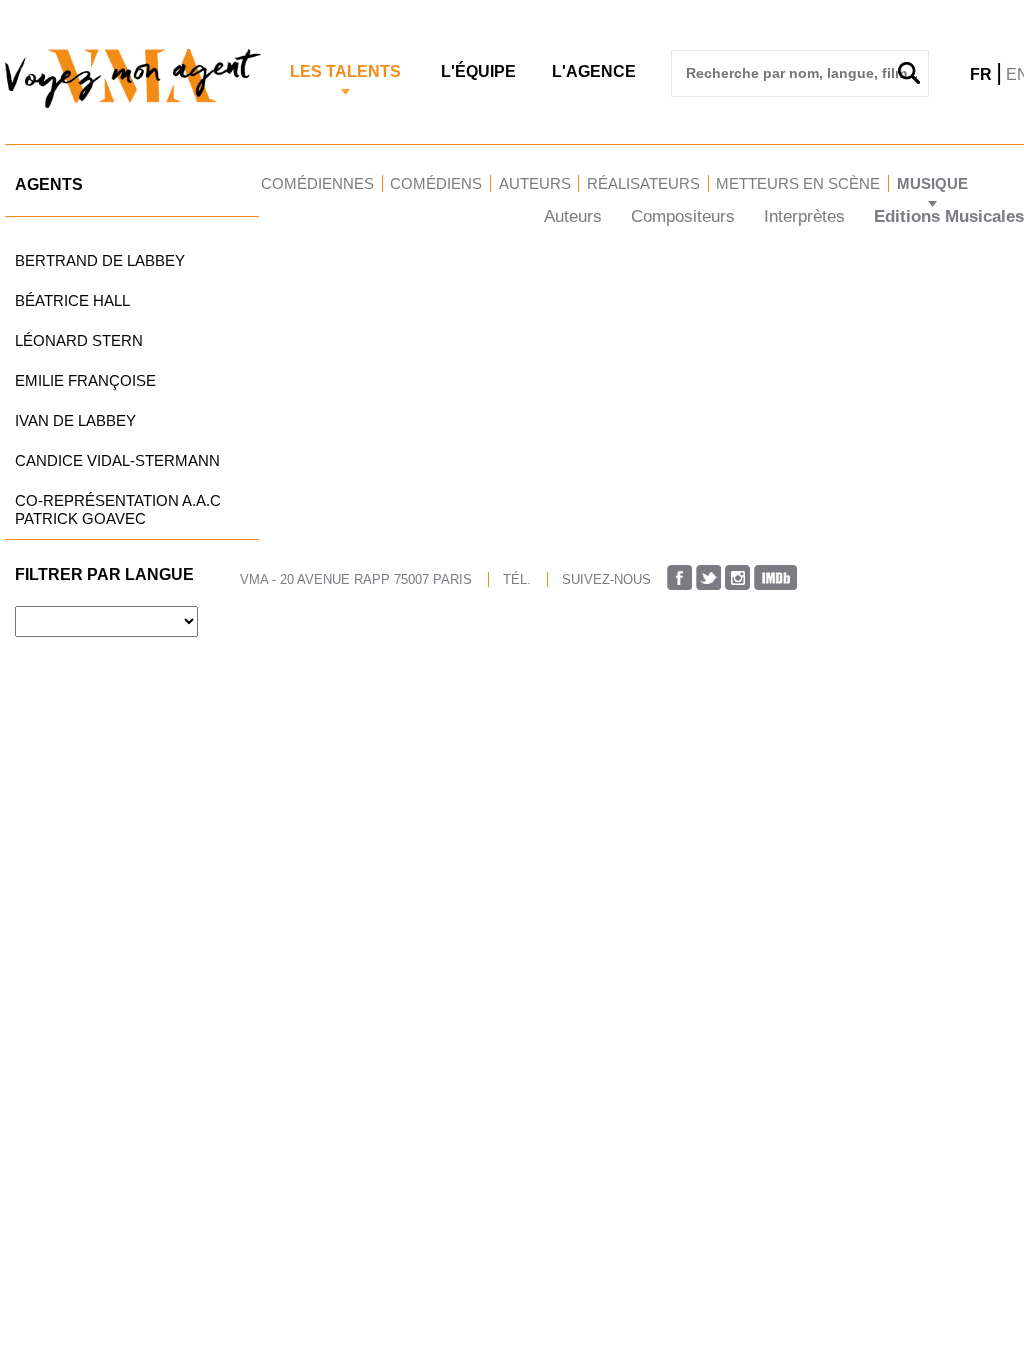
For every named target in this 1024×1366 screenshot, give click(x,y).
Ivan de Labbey (75, 420)
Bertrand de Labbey (100, 260)
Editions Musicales (949, 216)
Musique (932, 183)
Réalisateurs (643, 183)
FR (981, 74)
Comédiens (436, 183)
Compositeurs (683, 216)
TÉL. (517, 579)
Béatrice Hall (72, 300)
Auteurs (535, 183)
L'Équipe (478, 71)
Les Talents (345, 71)
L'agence (594, 71)
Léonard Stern (79, 340)
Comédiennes (317, 183)
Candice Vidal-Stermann (117, 460)
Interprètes (804, 216)
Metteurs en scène (798, 183)
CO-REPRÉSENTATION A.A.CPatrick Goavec (118, 509)
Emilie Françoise (85, 380)
